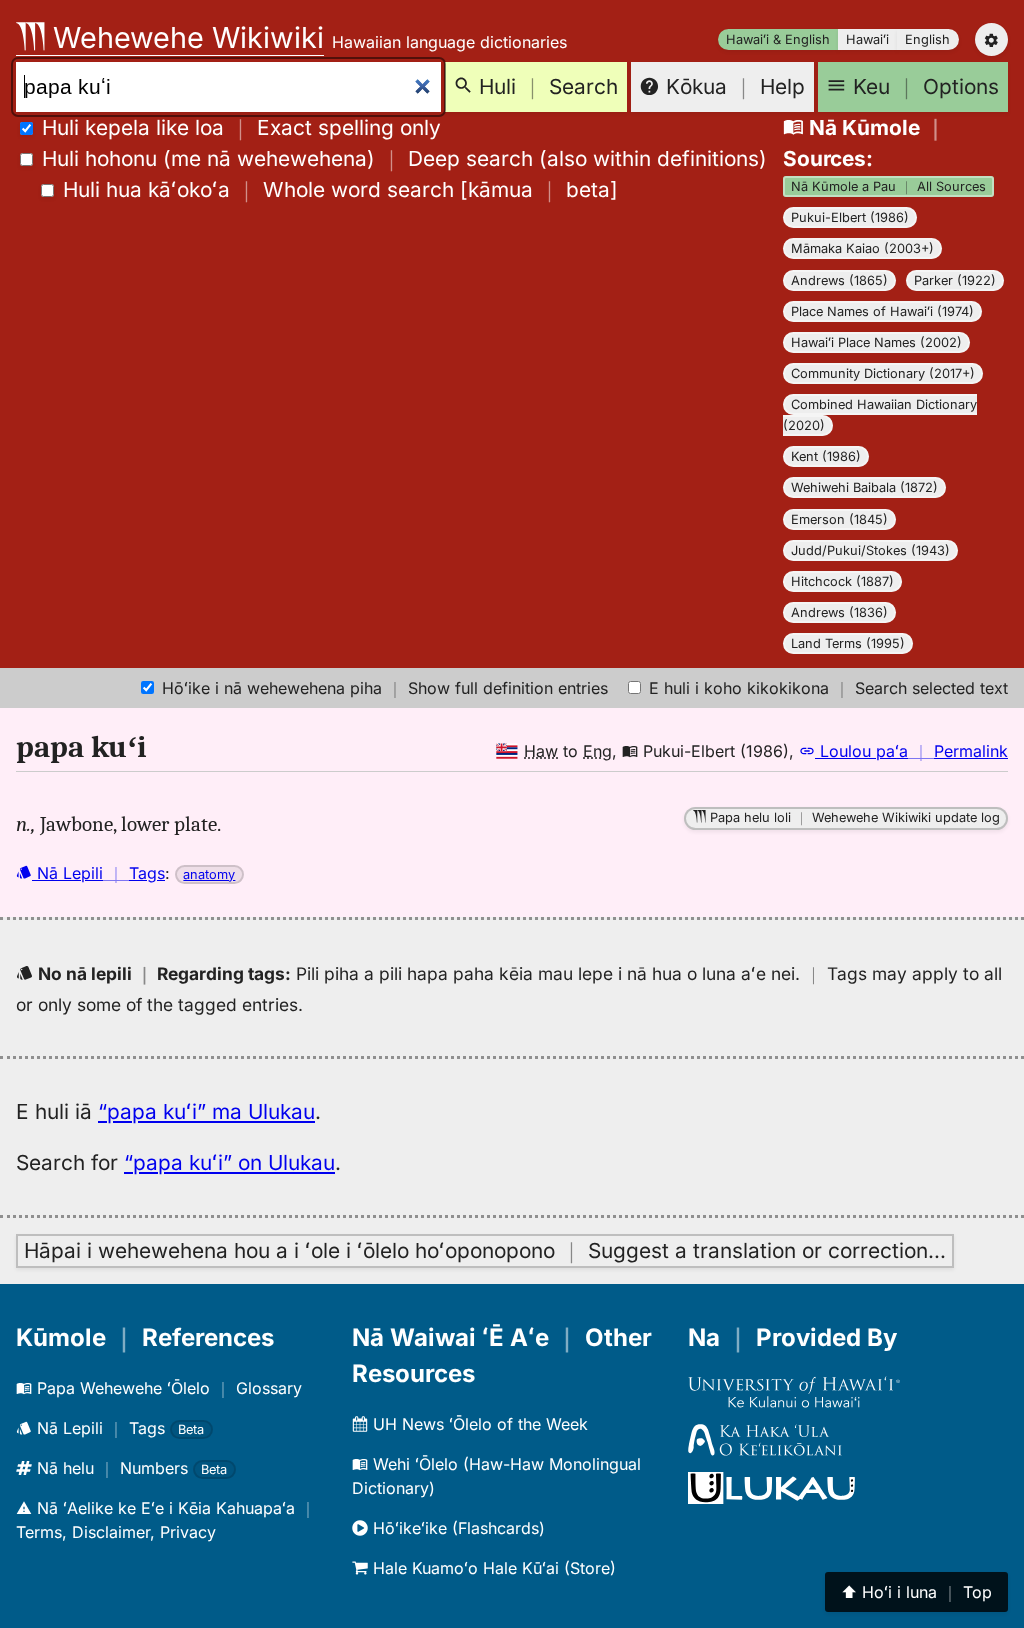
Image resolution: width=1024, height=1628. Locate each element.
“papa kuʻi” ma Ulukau (206, 1111)
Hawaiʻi (867, 39)
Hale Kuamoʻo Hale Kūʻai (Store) (492, 1568)
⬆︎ (916, 1592)
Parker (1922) (955, 280)
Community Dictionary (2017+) (883, 373)
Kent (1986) (826, 456)
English (927, 39)
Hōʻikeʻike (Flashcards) (456, 1528)
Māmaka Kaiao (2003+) (862, 248)
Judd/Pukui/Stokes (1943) (870, 550)
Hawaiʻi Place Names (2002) (876, 342)
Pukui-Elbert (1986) (850, 217)
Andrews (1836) (839, 612)
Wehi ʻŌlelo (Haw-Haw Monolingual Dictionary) (496, 1476)
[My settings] (991, 39)
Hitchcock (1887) (842, 581)
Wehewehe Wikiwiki (184, 37)
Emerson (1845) (839, 519)
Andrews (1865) (839, 280)
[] (340, 189)
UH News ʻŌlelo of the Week (478, 1424)
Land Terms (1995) (848, 643)
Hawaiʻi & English (778, 39)
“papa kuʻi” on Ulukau (229, 1162)
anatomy (209, 874)
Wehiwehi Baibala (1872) (864, 487)
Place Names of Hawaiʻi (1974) (882, 311)
